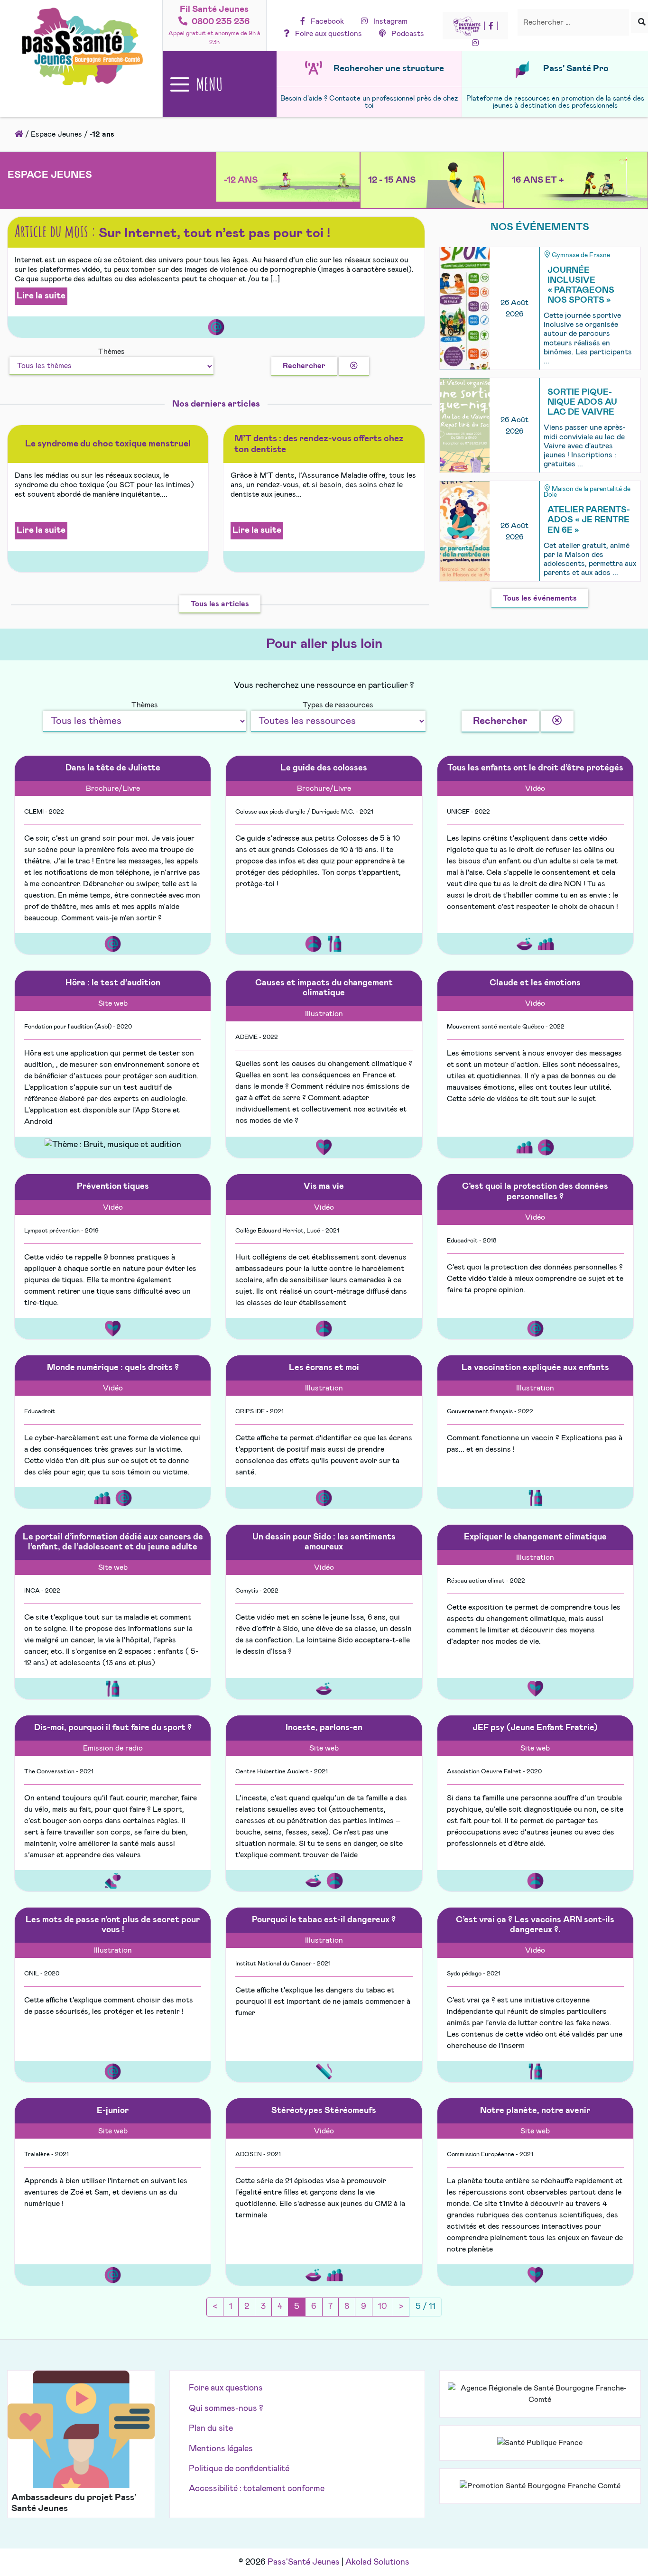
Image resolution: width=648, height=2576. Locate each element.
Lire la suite (41, 296)
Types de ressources (338, 705)
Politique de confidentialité (239, 2469)
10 (383, 2307)
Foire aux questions (226, 2388)
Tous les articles (220, 604)
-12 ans (241, 180)
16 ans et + (538, 180)
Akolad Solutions (377, 2562)
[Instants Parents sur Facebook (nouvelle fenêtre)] (491, 26)
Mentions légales (221, 2449)
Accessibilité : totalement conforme (257, 2489)
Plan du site (211, 2428)
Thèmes (111, 352)
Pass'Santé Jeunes (304, 2562)
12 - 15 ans (392, 180)
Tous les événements (540, 598)
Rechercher (304, 366)
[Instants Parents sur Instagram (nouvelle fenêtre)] (475, 43)
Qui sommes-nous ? (226, 2409)
